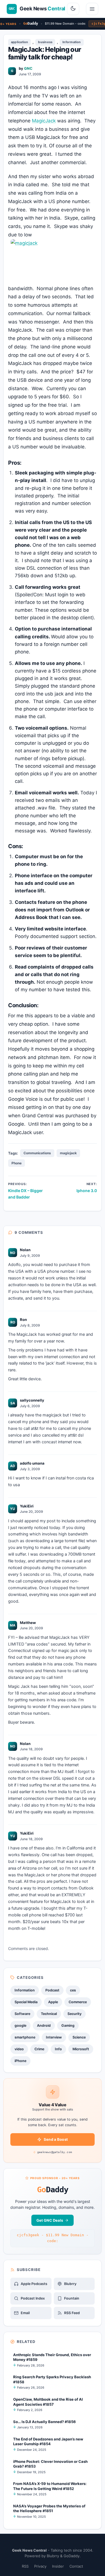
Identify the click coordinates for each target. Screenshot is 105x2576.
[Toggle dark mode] (73, 9)
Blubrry (70, 2284)
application (19, 42)
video (19, 2049)
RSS (25, 2566)
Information (72, 42)
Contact (76, 2566)
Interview (54, 2037)
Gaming (68, 2025)
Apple (53, 2002)
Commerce (78, 2002)
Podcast (52, 1990)
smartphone (25, 2037)
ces (73, 1990)
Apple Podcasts (34, 2284)
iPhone (20, 2061)
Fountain (72, 2298)
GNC (28, 68)
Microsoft (81, 2049)
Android (44, 2025)
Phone (17, 1163)
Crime (39, 2049)
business (45, 42)
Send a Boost (56, 2139)
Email (25, 2313)
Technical (49, 2014)
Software (22, 2014)
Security (74, 2014)
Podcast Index (33, 2298)
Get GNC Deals (50, 2220)
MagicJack (44, 121)
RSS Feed (72, 2313)
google (20, 2025)
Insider (58, 2566)
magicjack (68, 1153)
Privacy (40, 2566)
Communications (37, 1153)
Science (79, 2037)
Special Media (26, 2002)
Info (58, 2049)
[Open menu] (92, 9)
